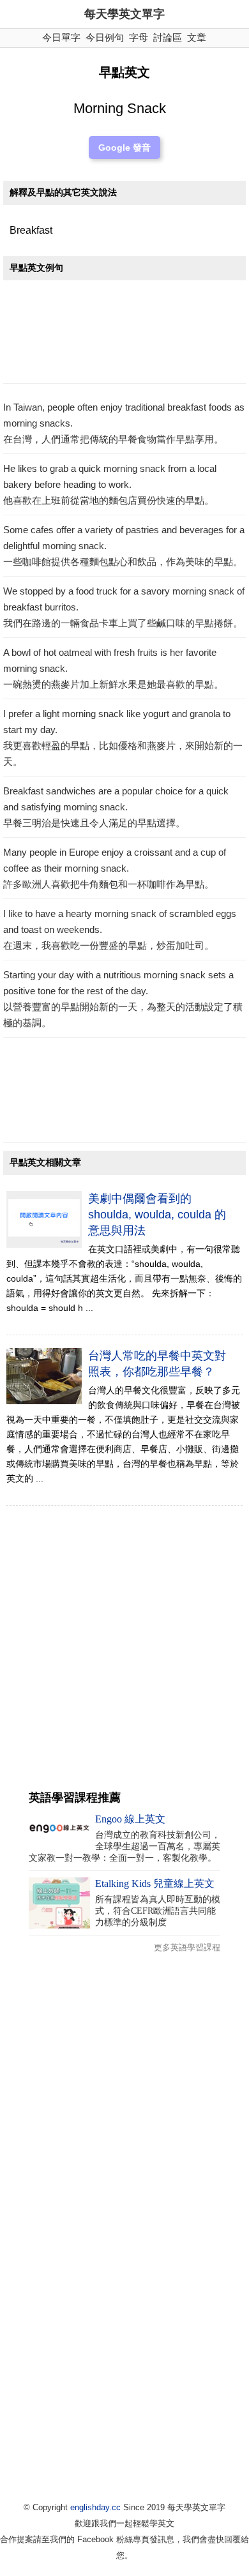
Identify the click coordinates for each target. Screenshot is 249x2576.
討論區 (168, 37)
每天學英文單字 (124, 14)
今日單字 (61, 37)
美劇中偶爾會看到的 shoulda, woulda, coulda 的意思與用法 (157, 1215)
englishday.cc (95, 2507)
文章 (197, 37)
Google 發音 (124, 148)
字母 (139, 37)
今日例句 (105, 37)
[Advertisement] (124, 335)
